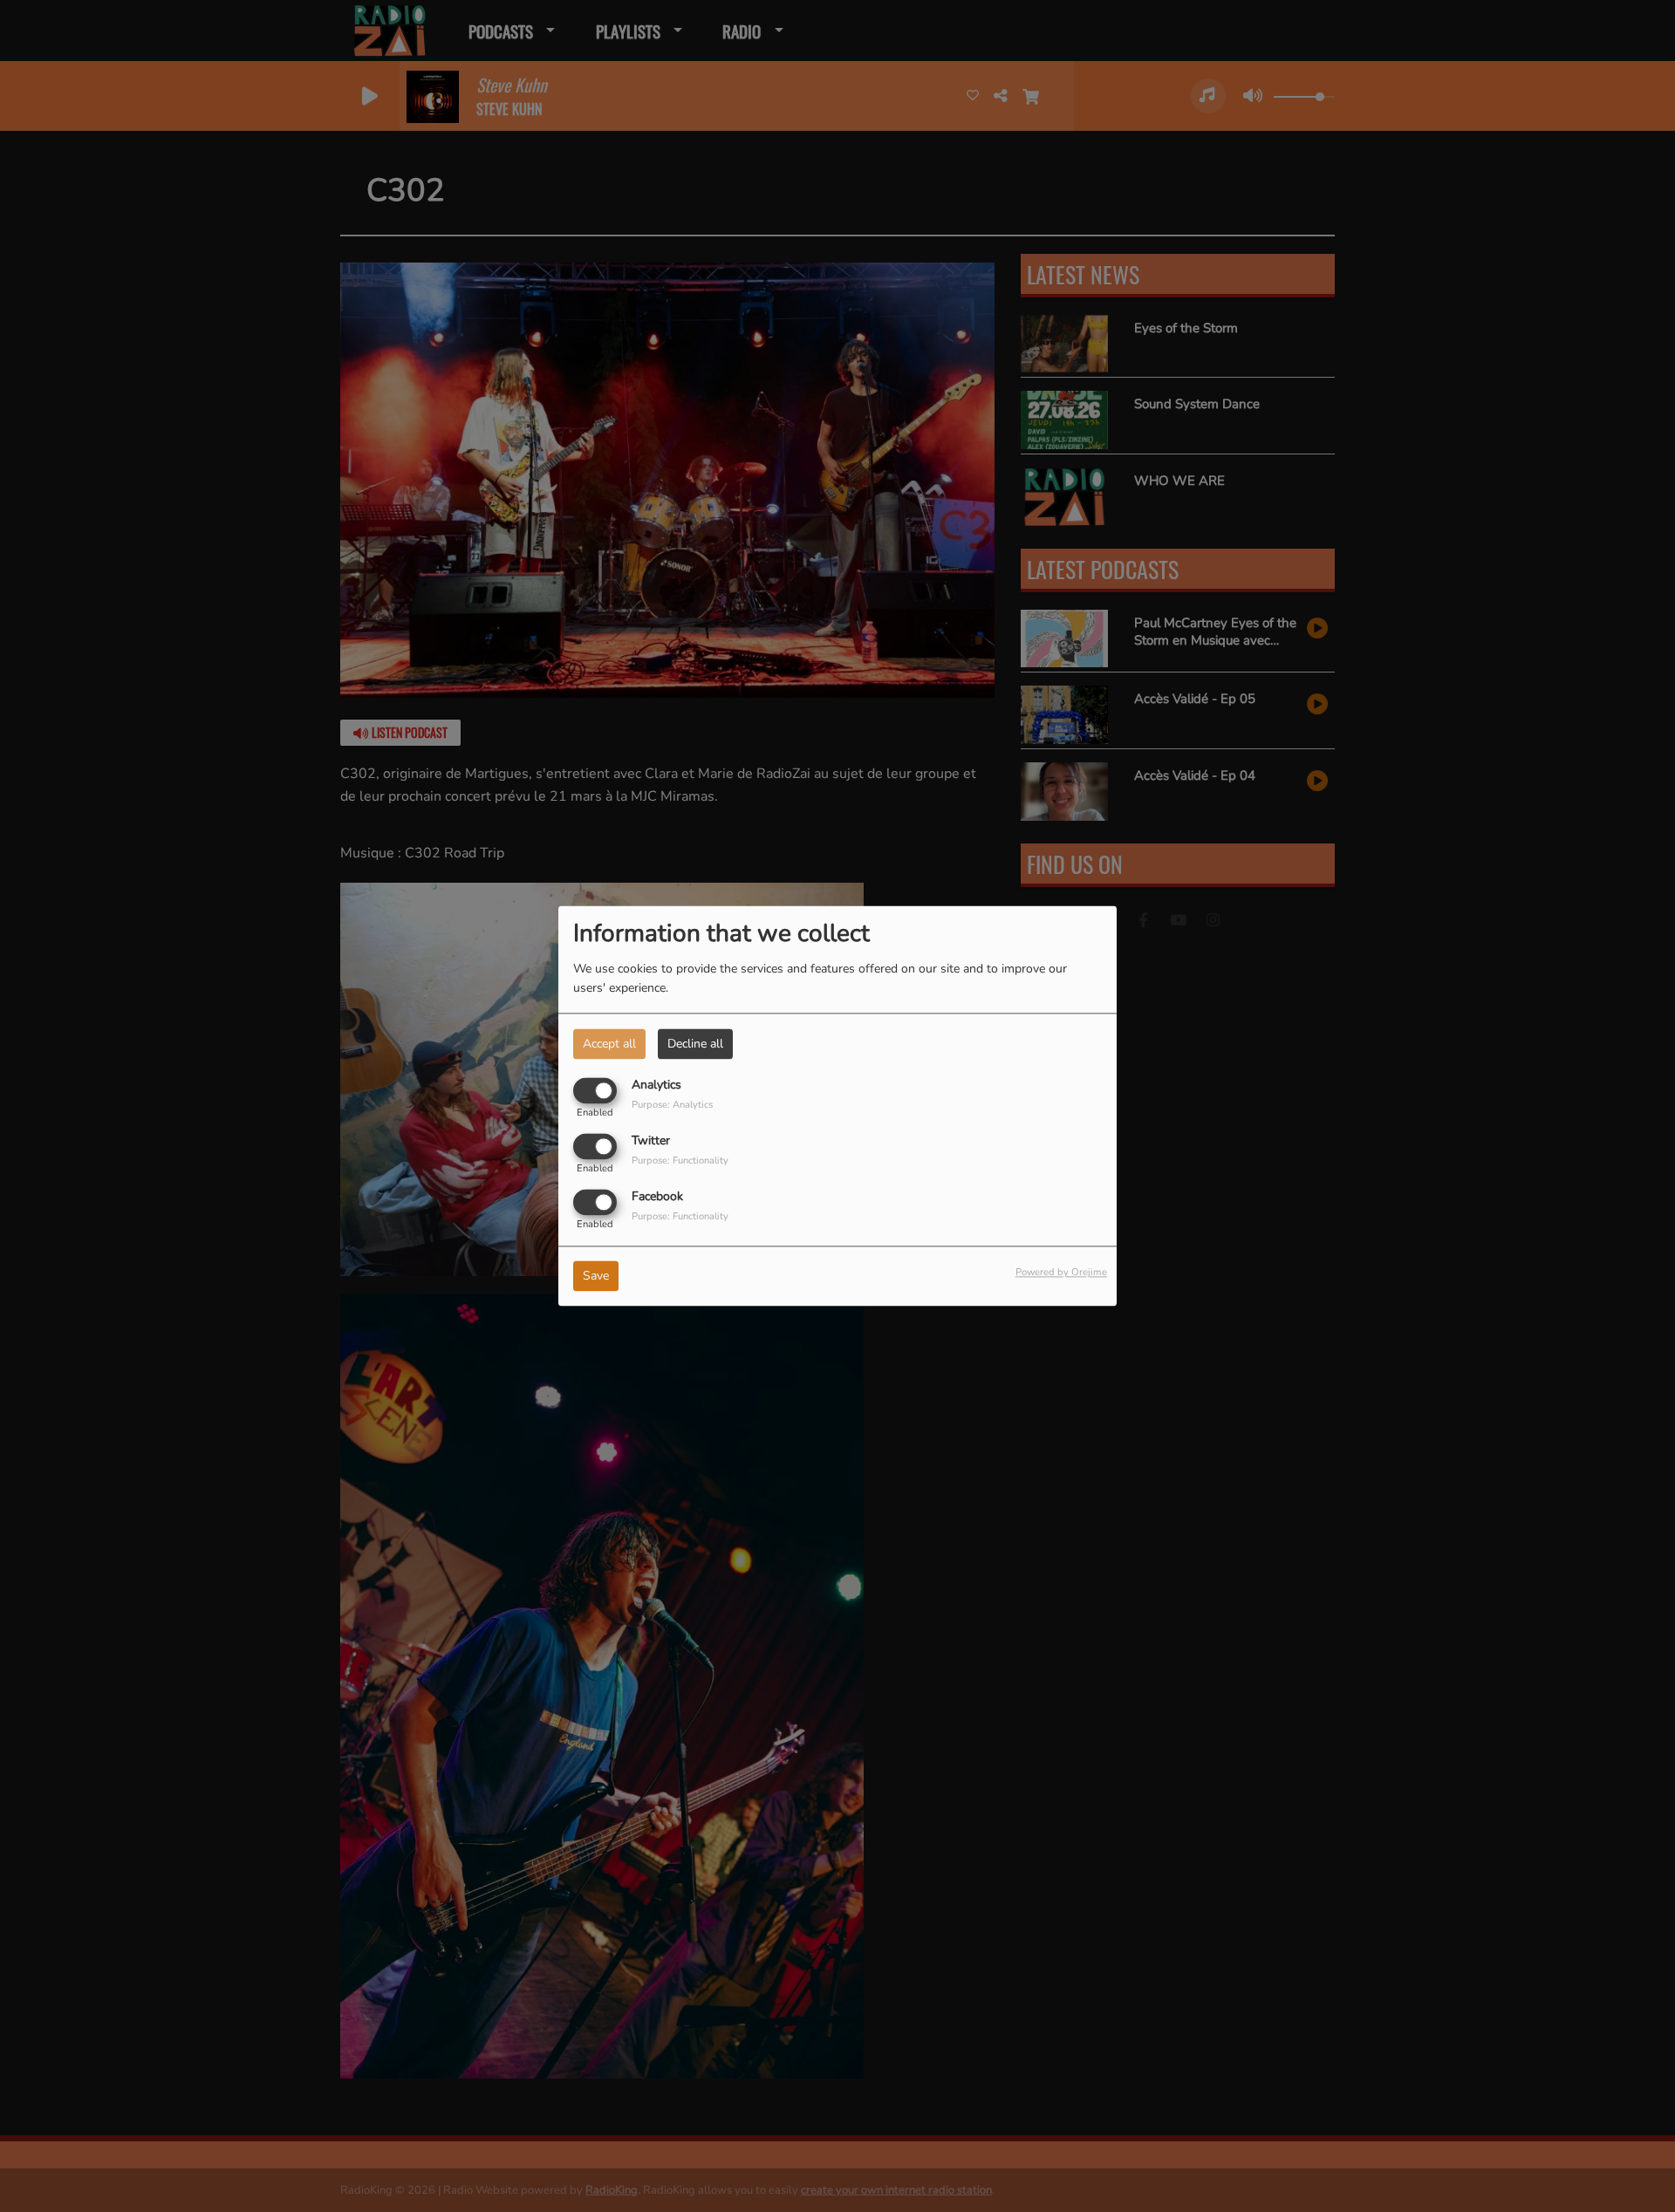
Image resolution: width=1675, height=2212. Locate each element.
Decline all (695, 1044)
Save (596, 1277)
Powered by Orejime (1061, 1273)
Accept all (609, 1044)
